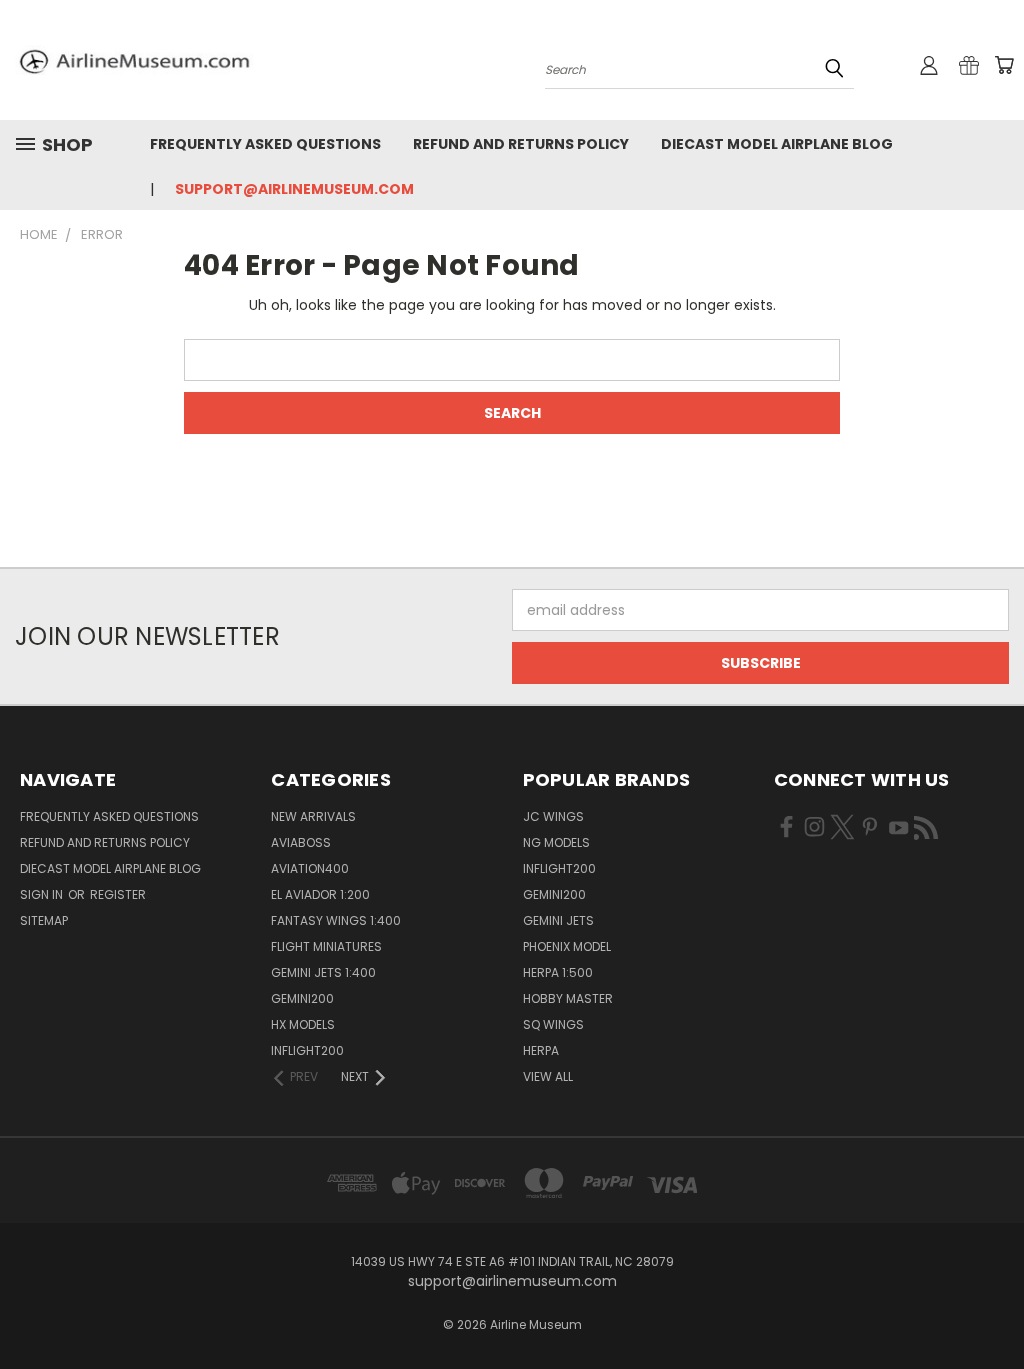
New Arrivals (313, 816)
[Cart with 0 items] (1004, 65)
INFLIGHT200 (307, 1050)
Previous (993, 1306)
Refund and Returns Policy (521, 144)
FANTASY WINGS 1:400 (336, 920)
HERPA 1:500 (558, 972)
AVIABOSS (301, 842)
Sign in (43, 894)
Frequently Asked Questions (265, 144)
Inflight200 (559, 868)
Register (118, 894)
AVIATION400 (310, 868)
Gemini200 (554, 894)
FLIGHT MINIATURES (326, 946)
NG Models (556, 842)
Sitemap (44, 920)
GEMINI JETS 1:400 (323, 972)
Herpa (541, 1050)
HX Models (303, 1024)
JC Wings (553, 816)
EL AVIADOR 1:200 (320, 894)
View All (548, 1076)
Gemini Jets (558, 920)
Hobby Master (568, 998)
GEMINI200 (302, 998)
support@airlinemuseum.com (294, 189)
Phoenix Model (567, 946)
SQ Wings (553, 1024)
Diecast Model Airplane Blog (777, 144)
